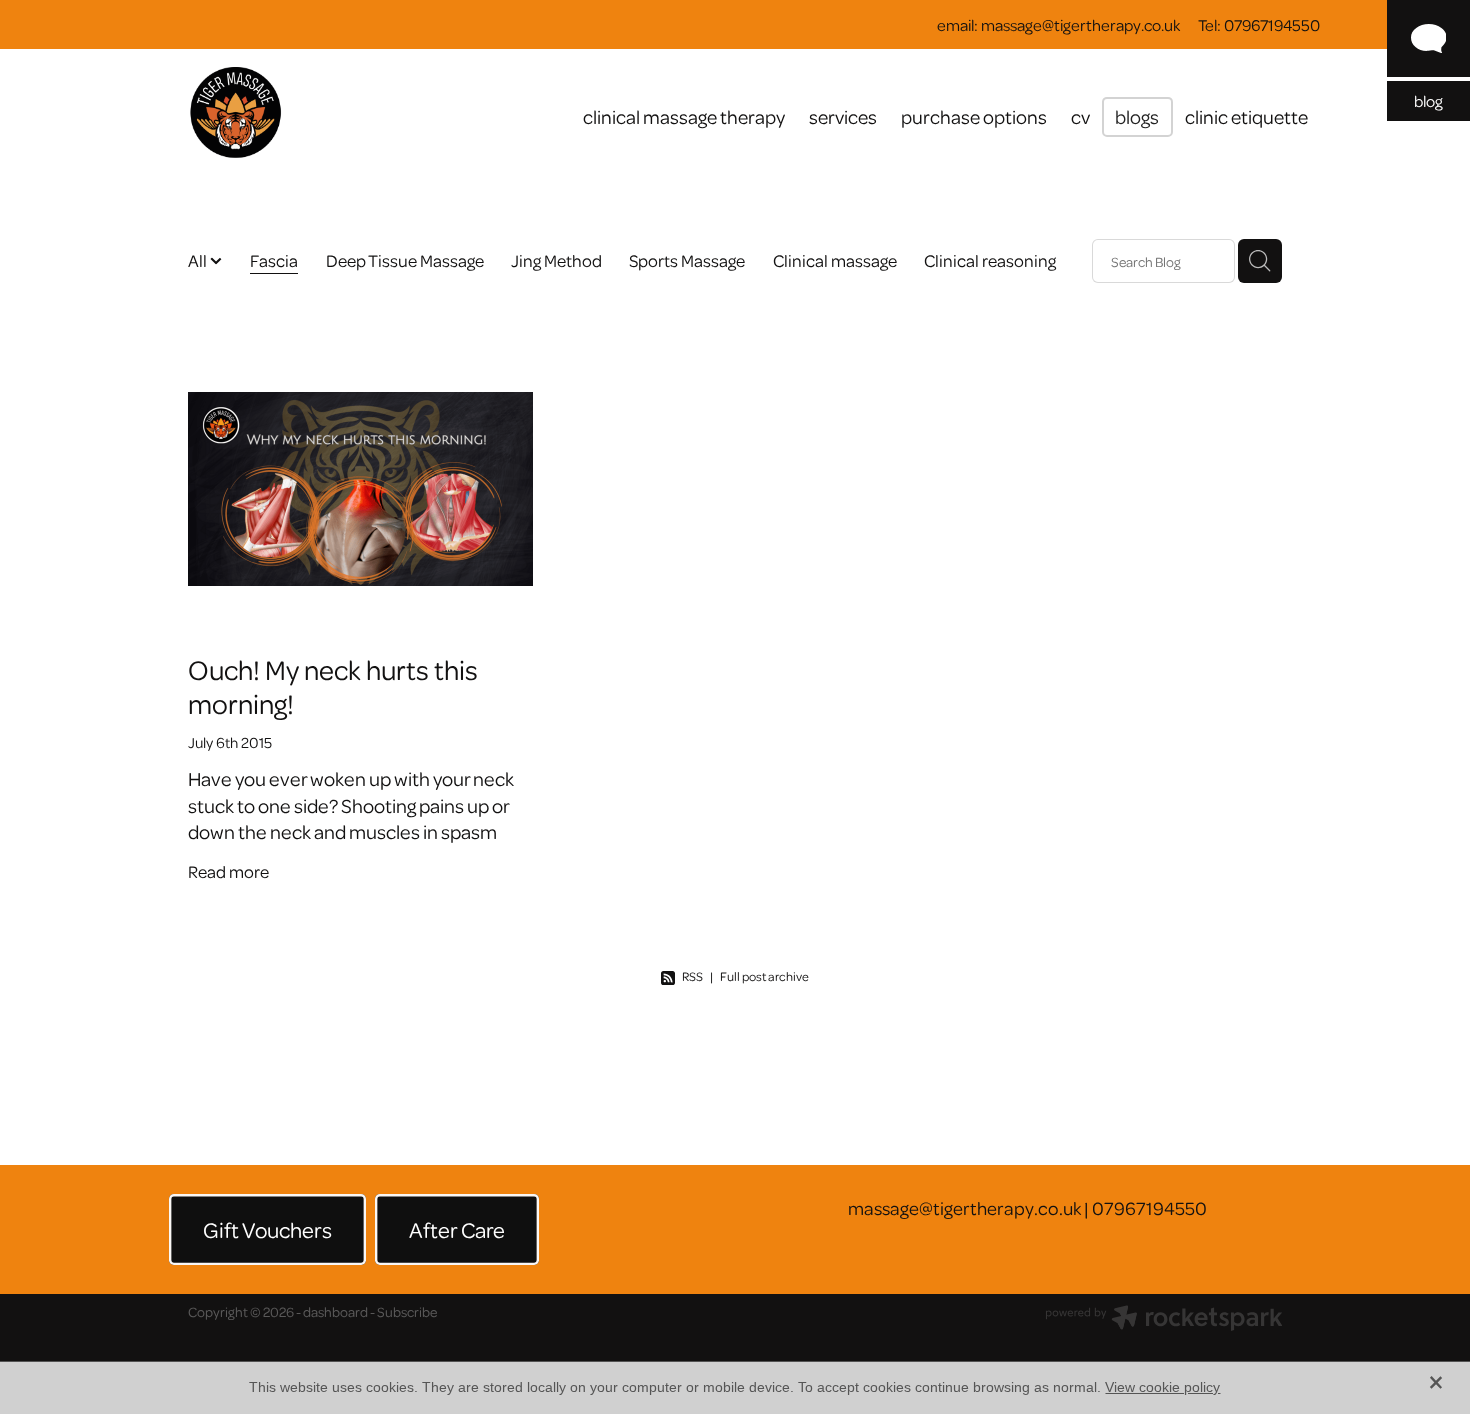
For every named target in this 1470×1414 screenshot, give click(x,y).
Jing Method (556, 260)
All (199, 260)
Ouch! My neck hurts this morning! (333, 685)
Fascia (274, 260)
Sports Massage (687, 260)
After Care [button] (457, 1229)
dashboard (335, 1311)
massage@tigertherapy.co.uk (1080, 24)
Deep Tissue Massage (405, 260)
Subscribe (407, 1311)
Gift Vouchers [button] (267, 1229)
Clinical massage (835, 260)
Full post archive (764, 976)
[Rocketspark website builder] (1164, 1320)
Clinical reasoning (990, 260)
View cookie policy (1162, 1387)
